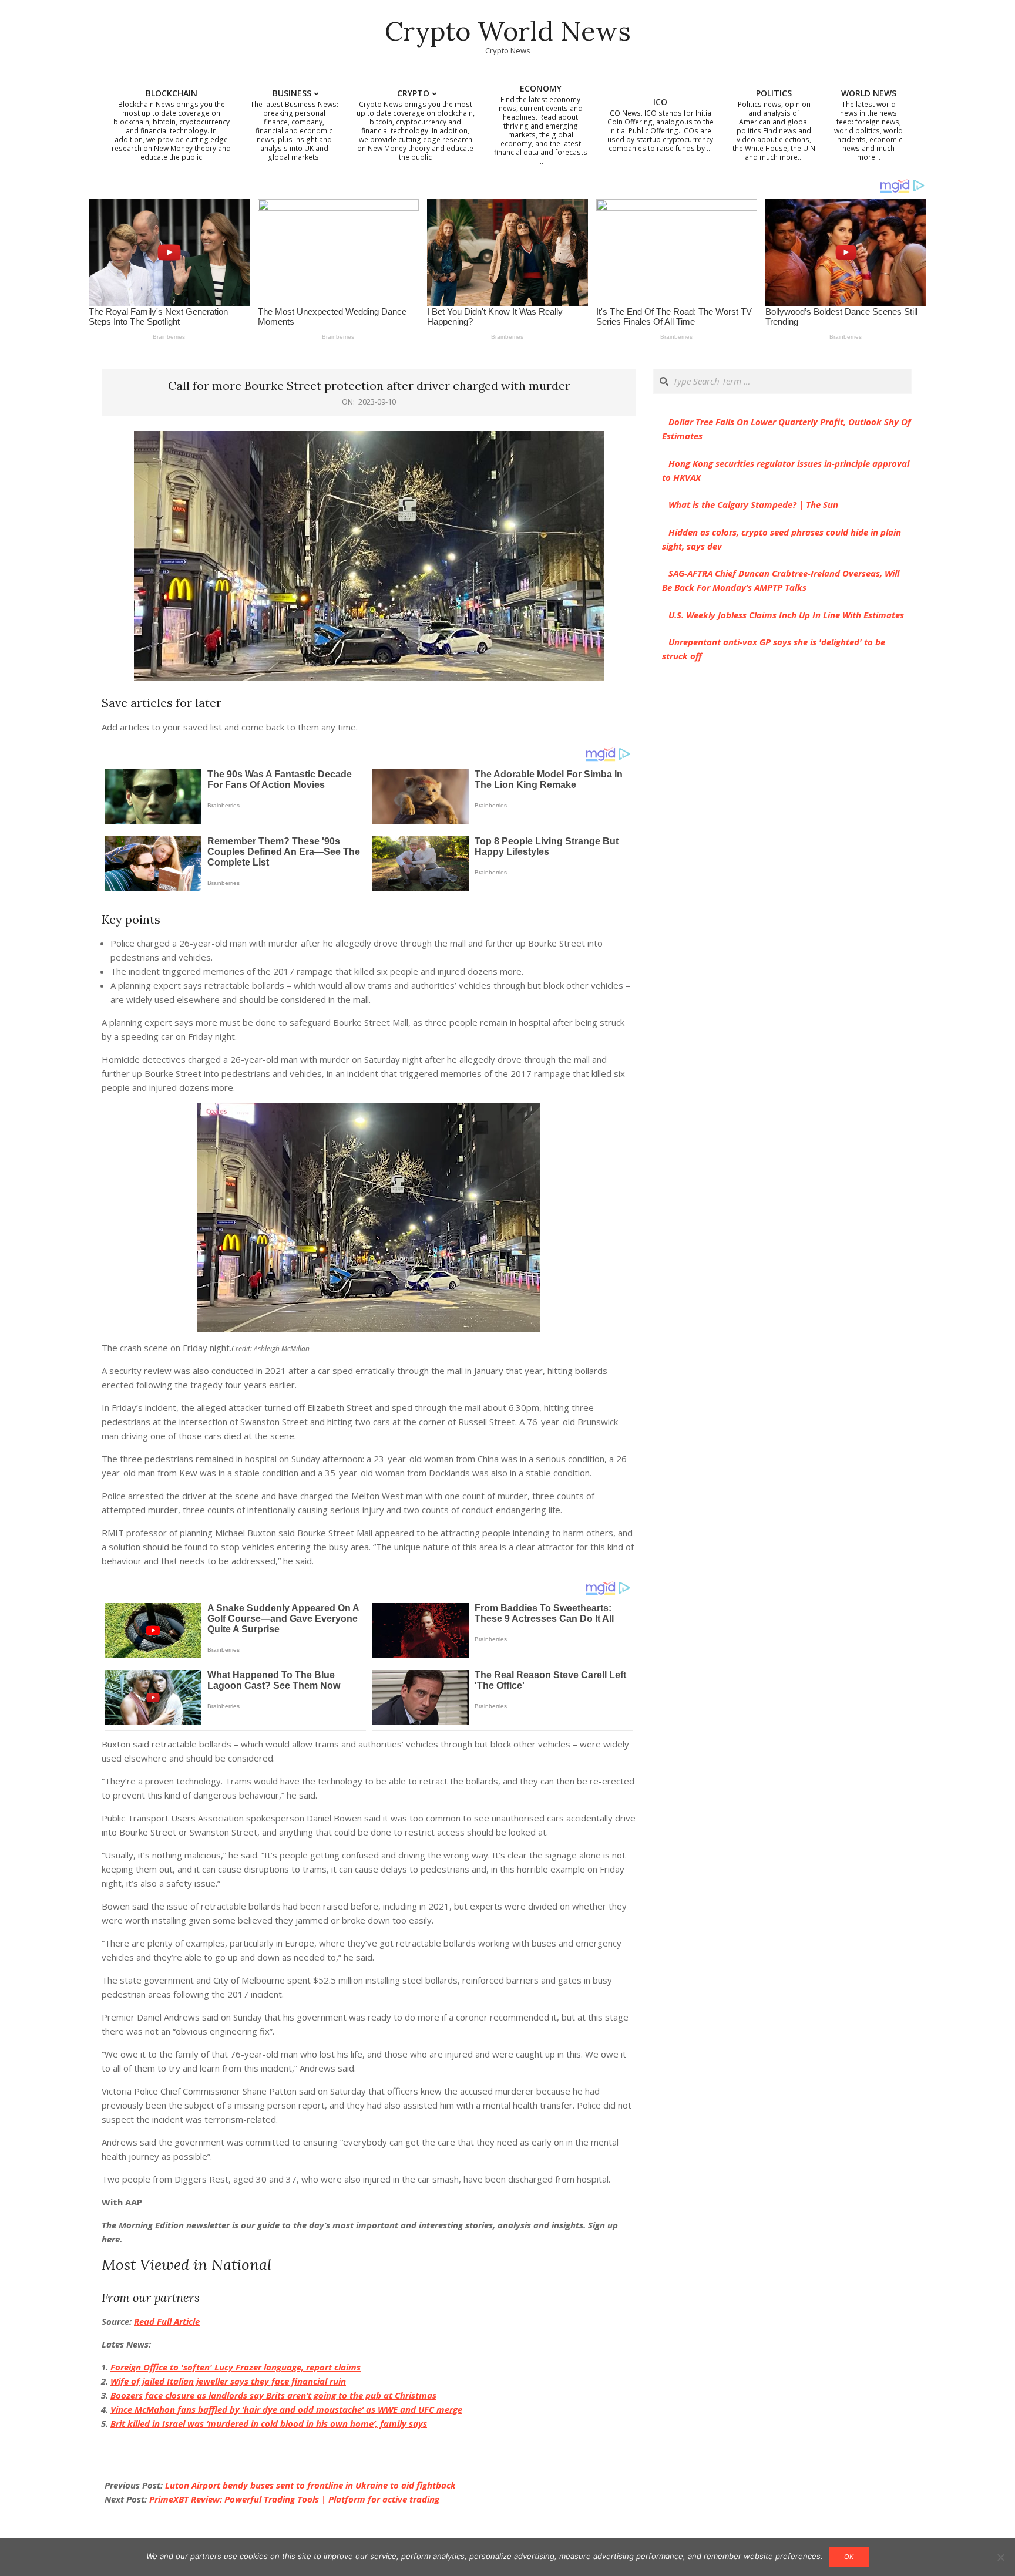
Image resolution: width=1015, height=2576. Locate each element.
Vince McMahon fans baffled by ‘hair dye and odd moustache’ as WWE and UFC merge (286, 2409)
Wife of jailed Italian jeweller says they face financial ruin (228, 2381)
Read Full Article (167, 2321)
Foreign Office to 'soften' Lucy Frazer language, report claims (236, 2367)
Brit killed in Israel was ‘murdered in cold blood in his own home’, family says (269, 2423)
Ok (849, 2557)
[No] (1000, 2557)
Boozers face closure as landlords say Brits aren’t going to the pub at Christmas (273, 2395)
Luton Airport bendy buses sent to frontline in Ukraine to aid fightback (310, 2485)
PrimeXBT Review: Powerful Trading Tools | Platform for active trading (294, 2499)
